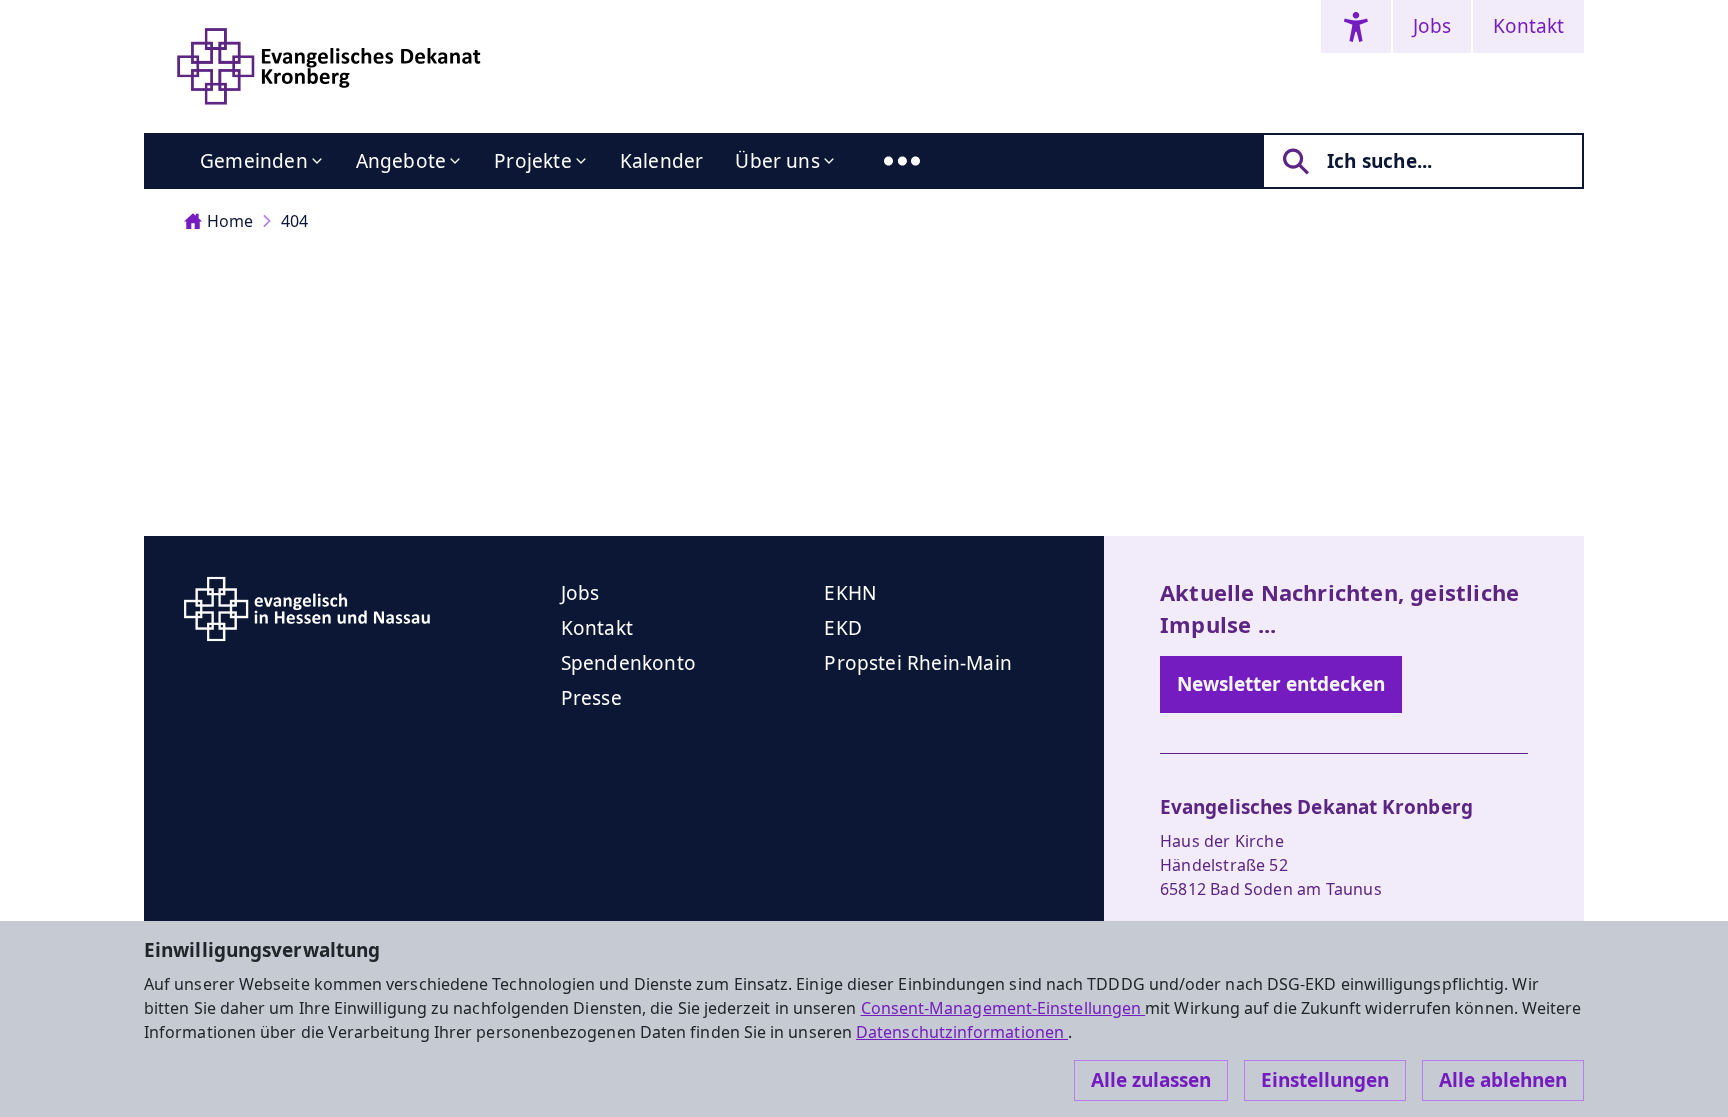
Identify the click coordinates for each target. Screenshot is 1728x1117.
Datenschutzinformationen (962, 1032)
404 (294, 221)
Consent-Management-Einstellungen (1003, 1008)
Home (230, 221)
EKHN (850, 593)
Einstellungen (1325, 1080)
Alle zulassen (1151, 1080)
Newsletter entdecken (1281, 684)
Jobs (1432, 26)
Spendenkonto (628, 663)
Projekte (533, 161)
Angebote (401, 161)
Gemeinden (254, 161)
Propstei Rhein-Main (918, 663)
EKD (843, 628)
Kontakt (1528, 26)
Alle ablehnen (1503, 1080)
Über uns (777, 161)
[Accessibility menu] (1356, 26)
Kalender (662, 161)
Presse (591, 698)
